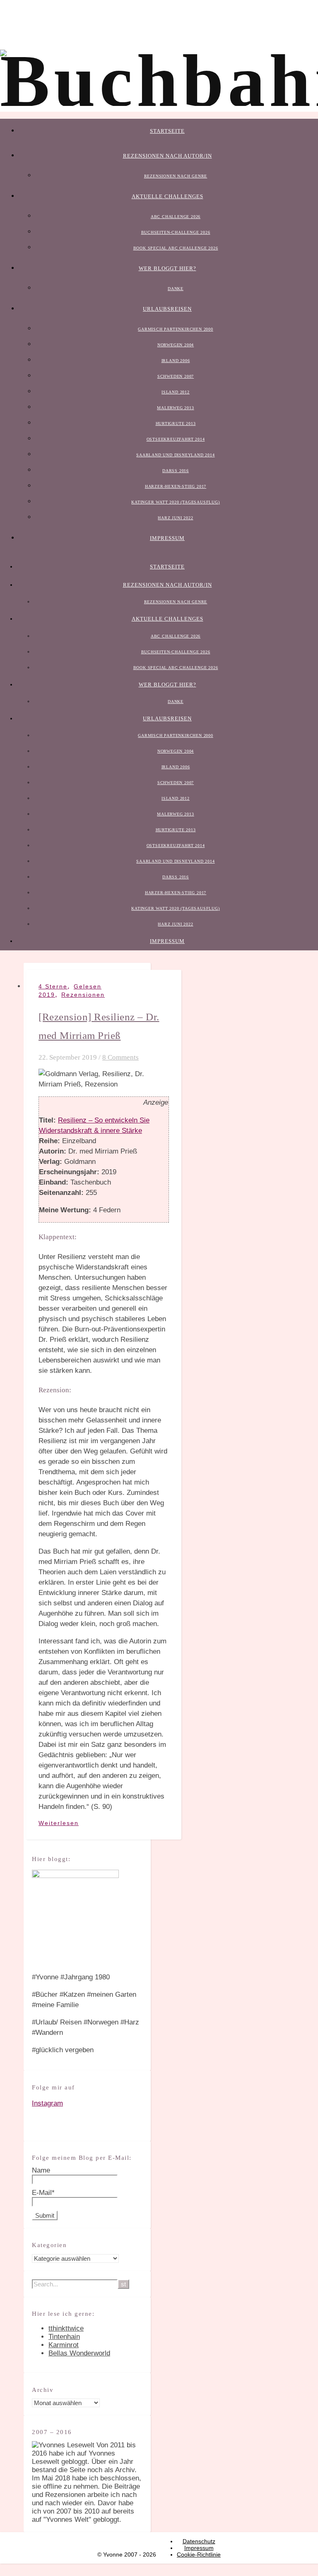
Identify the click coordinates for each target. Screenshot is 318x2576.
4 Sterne (53, 986)
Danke (176, 289)
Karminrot (64, 2345)
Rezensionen (83, 995)
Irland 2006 (176, 361)
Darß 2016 (176, 471)
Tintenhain (64, 2337)
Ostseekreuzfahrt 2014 (176, 439)
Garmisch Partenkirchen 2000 (176, 329)
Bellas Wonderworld (79, 2353)
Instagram (47, 2103)
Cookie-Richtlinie (199, 2554)
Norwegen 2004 (176, 345)
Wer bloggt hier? (167, 268)
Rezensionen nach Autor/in (167, 156)
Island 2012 (176, 392)
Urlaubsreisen (167, 309)
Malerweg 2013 (175, 408)
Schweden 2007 (176, 376)
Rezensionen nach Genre (176, 176)
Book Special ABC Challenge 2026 (176, 248)
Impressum (167, 538)
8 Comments (120, 1057)
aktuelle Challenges (167, 196)
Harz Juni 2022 (175, 518)
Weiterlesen (59, 1823)
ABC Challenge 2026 (176, 217)
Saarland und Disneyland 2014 (175, 455)
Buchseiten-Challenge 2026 (176, 232)
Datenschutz (199, 2541)
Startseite (167, 131)
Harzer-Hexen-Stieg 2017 (176, 486)
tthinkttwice (66, 2328)
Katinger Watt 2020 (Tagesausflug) (175, 502)
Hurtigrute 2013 (176, 423)
